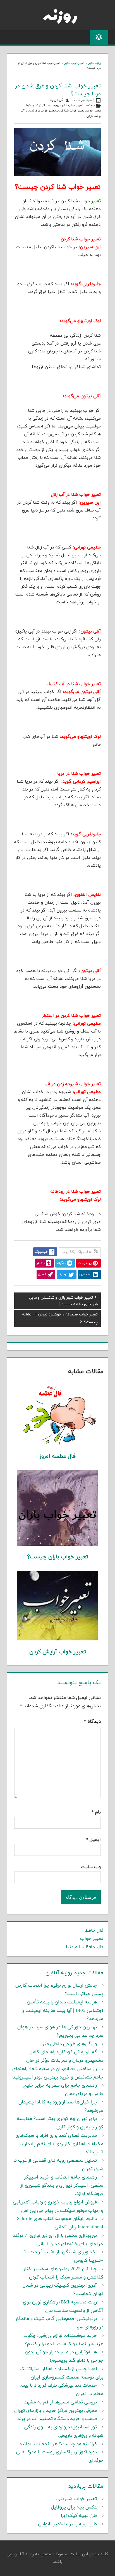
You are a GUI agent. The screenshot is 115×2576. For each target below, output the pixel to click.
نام (96, 1812)
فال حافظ (94, 1931)
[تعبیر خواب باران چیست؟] (57, 1545)
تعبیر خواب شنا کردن (71, 111)
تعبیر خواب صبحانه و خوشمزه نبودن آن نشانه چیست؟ (60, 1318)
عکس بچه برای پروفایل (74, 2507)
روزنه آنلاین (94, 63)
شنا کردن (93, 116)
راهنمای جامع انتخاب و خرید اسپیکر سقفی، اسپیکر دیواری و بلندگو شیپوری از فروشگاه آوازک (62, 2186)
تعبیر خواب (93, 111)
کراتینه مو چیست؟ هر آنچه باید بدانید (58, 2444)
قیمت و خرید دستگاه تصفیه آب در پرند (57, 2419)
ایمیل (93, 1840)
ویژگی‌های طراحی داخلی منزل (68, 2044)
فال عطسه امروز (57, 1456)
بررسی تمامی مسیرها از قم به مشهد (60, 2402)
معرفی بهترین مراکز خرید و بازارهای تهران (56, 2411)
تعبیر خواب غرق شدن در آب (38, 111)
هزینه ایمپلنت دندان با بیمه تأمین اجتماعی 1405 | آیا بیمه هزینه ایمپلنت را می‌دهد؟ (62, 2011)
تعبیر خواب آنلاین (74, 63)
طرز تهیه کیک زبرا (79, 2516)
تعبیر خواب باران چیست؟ (58, 1557)
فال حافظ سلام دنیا (85, 1947)
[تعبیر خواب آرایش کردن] (57, 1639)
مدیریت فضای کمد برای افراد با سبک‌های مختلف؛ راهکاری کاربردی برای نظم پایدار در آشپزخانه (59, 2144)
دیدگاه (92, 1722)
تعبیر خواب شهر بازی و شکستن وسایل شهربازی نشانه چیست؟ (63, 1301)
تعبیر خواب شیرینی (77, 2499)
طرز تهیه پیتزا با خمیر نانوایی (67, 2524)
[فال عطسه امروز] (57, 1444)
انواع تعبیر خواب (34, 105)
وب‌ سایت (91, 1867)
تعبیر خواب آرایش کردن (58, 1652)
